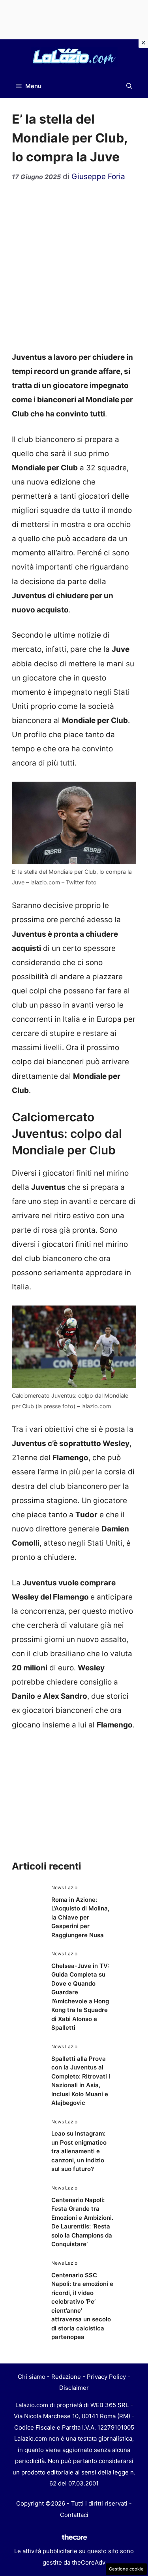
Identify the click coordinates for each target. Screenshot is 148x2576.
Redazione (66, 2377)
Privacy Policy (106, 2377)
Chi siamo (32, 2377)
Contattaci (74, 2515)
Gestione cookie (126, 2569)
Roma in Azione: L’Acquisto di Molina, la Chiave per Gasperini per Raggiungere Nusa (80, 1917)
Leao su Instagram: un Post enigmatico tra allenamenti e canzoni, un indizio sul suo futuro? (79, 2151)
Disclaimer (74, 2388)
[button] (129, 86)
